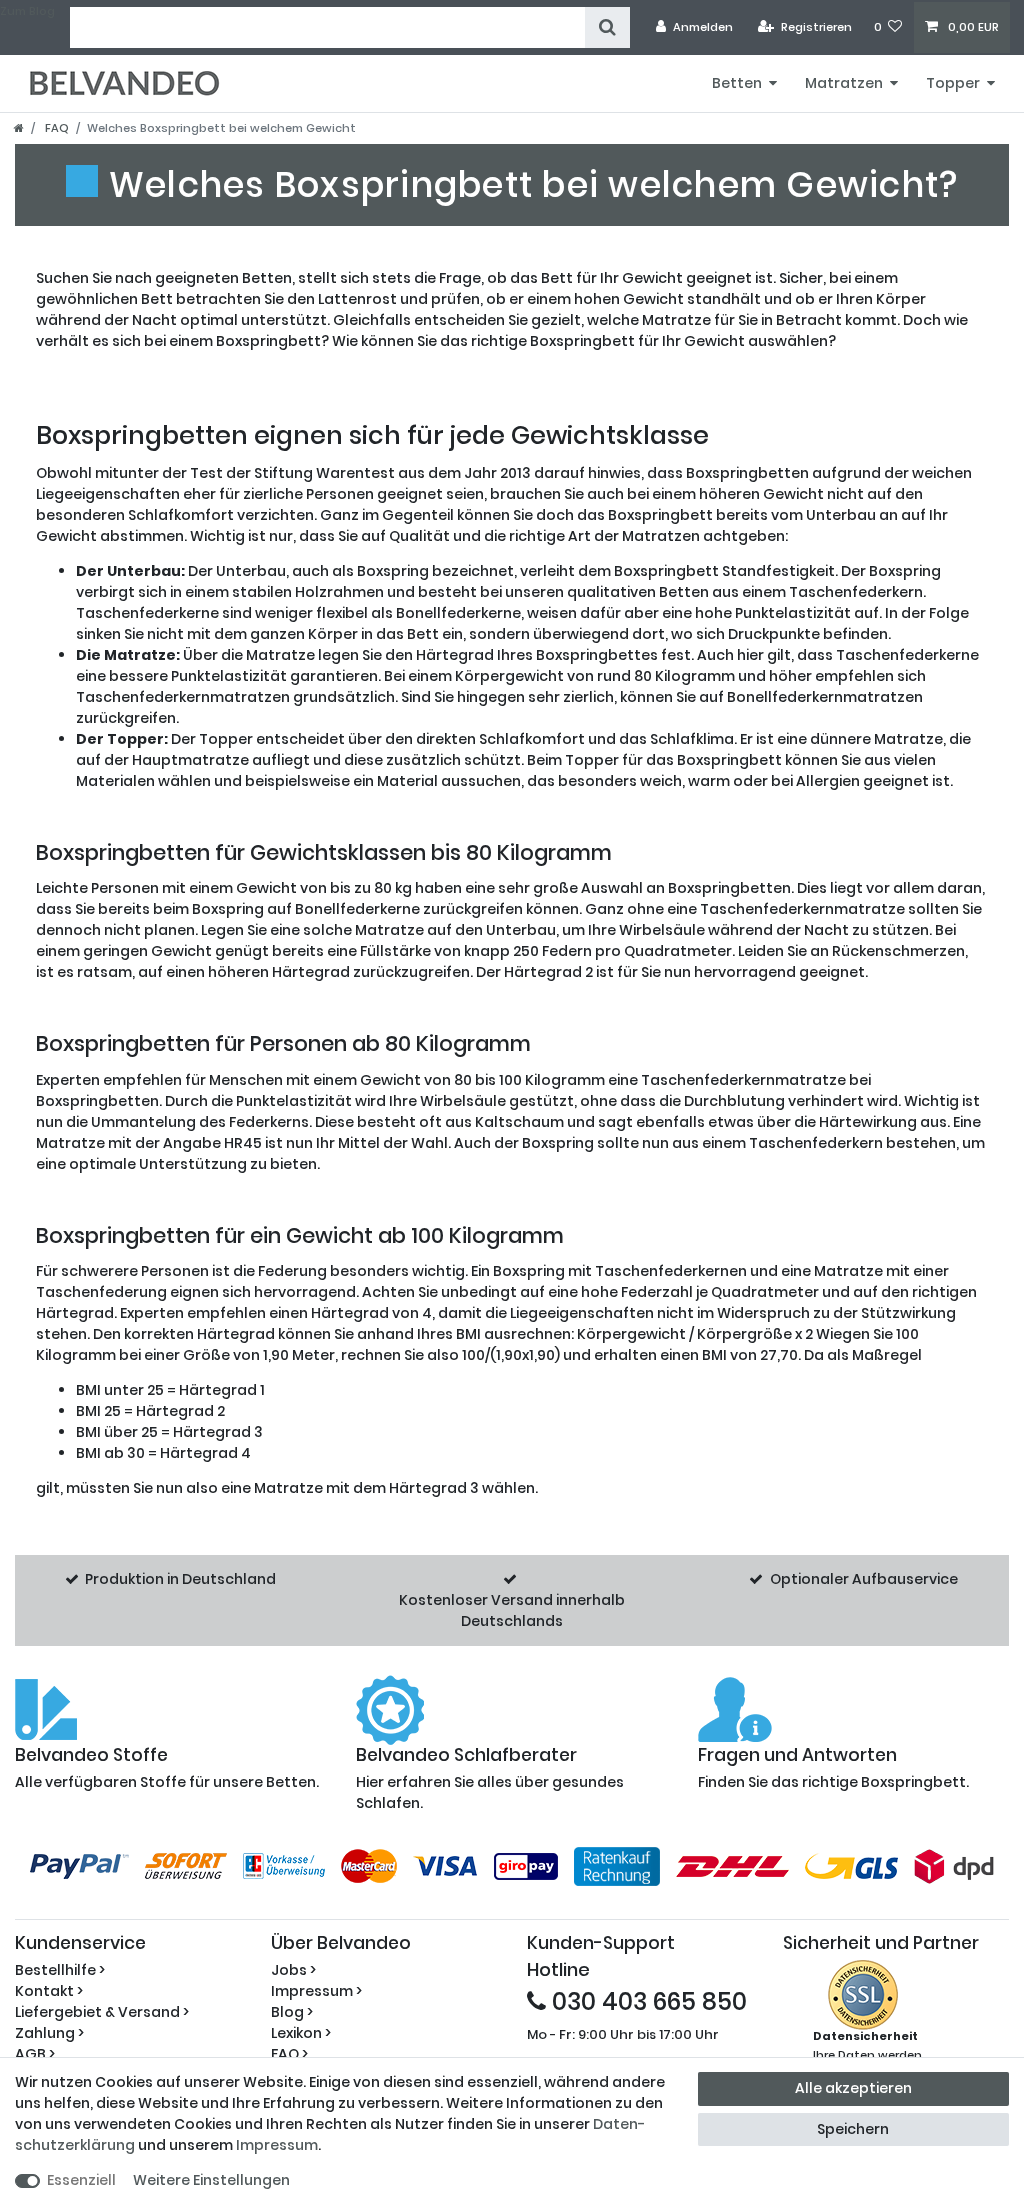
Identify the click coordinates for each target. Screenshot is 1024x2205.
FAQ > (289, 2054)
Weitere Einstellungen (211, 2180)
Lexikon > (301, 2033)
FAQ (55, 128)
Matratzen (844, 83)
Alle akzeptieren (853, 2088)
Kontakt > (49, 1991)
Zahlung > (49, 2033)
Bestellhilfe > (60, 1970)
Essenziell (81, 2180)
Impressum (277, 2145)
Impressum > (316, 1991)
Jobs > (293, 1970)
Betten (737, 83)
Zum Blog (27, 11)
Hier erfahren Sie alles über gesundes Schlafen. (490, 1779)
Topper (953, 83)
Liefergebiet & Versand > (102, 2012)
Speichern (853, 2129)
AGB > (35, 2054)
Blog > (292, 2012)
